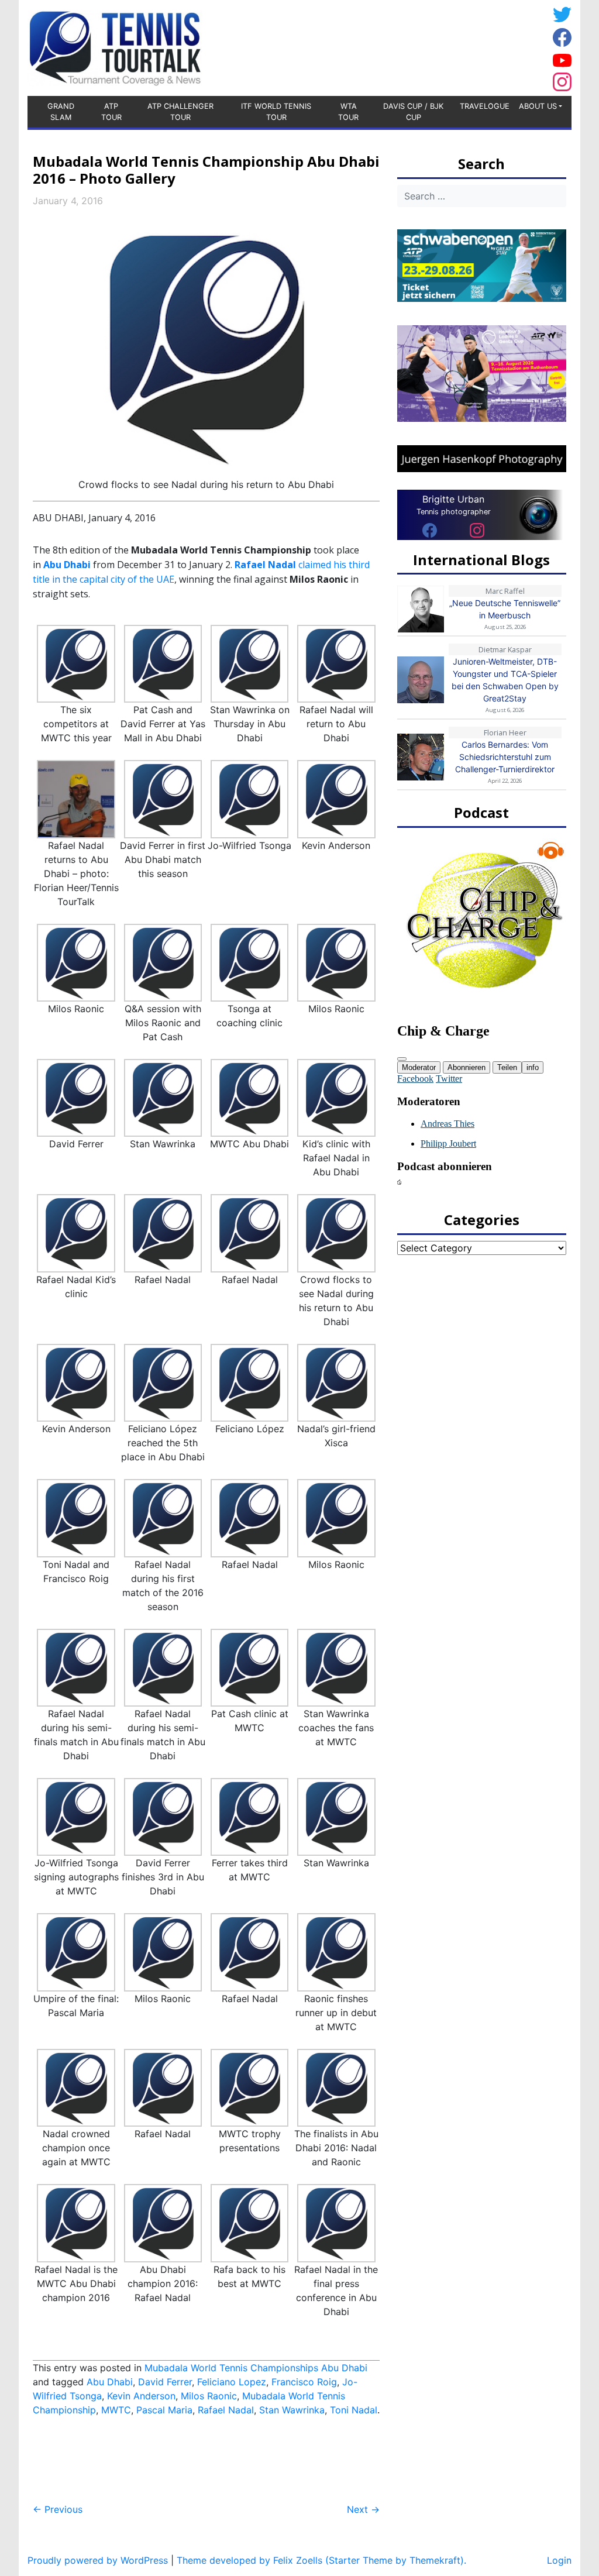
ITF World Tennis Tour (276, 112)
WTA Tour (348, 112)
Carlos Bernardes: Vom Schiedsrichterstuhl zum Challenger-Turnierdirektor (505, 757)
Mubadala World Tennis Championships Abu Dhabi (256, 2368)
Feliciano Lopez (232, 2382)
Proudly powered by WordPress (98, 2560)
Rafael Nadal (226, 2410)
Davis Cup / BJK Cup (413, 112)
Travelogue (485, 106)
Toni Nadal (354, 2410)
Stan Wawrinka (292, 2410)
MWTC (116, 2410)
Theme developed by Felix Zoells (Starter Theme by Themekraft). (321, 2560)
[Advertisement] (455, 46)
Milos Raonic (209, 2396)
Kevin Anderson (141, 2396)
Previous (58, 2509)
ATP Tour (111, 112)
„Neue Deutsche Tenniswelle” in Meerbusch (505, 609)
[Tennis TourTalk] (115, 47)
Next (363, 2509)
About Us (538, 106)
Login (559, 2560)
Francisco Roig (304, 2382)
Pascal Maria (164, 2410)
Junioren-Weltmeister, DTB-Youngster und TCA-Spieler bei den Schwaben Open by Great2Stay (505, 680)
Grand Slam (61, 112)
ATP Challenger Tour (180, 112)
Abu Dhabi (67, 565)
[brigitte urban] (430, 530)
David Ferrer (165, 2382)
